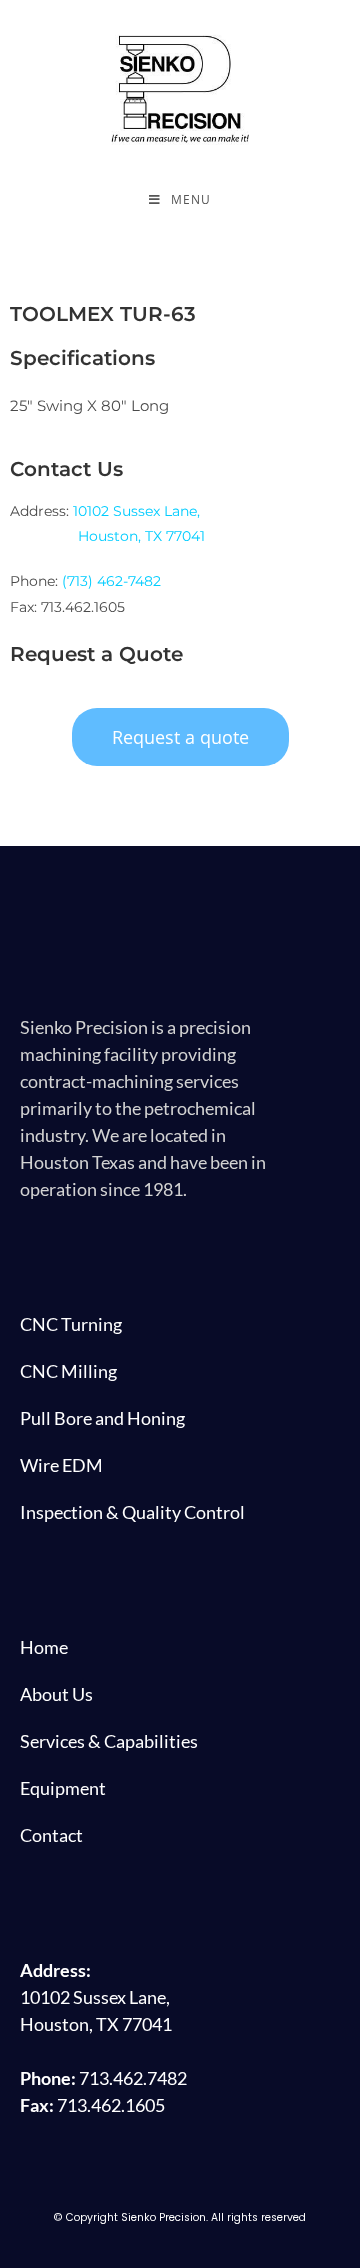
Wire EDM (61, 1465)
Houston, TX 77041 (141, 536)
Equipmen (59, 1788)
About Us (56, 1694)
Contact (51, 1835)
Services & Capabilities (109, 1741)
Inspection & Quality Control (132, 1512)
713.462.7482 (133, 2078)
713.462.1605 (111, 2105)
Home (44, 1647)
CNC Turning (71, 1324)
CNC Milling (68, 1371)
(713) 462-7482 (111, 581)
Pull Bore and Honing (102, 1418)
